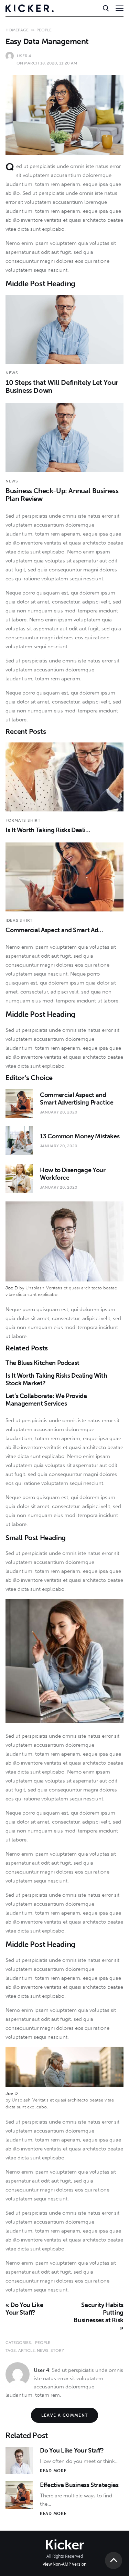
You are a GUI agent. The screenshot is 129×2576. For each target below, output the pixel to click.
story (57, 2350)
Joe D (12, 1288)
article (26, 2350)
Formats (16, 820)
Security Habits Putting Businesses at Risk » (99, 2316)
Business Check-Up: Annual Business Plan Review (62, 495)
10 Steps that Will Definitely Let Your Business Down (62, 386)
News (12, 373)
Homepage (17, 30)
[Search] (105, 8)
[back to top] (114, 2560)
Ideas (12, 920)
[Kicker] (30, 8)
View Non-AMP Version (64, 2564)
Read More (53, 2471)
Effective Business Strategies (79, 2485)
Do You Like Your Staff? (72, 2450)
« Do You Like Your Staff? (24, 2309)
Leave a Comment (65, 2415)
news (43, 2350)
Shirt (34, 820)
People (44, 30)
